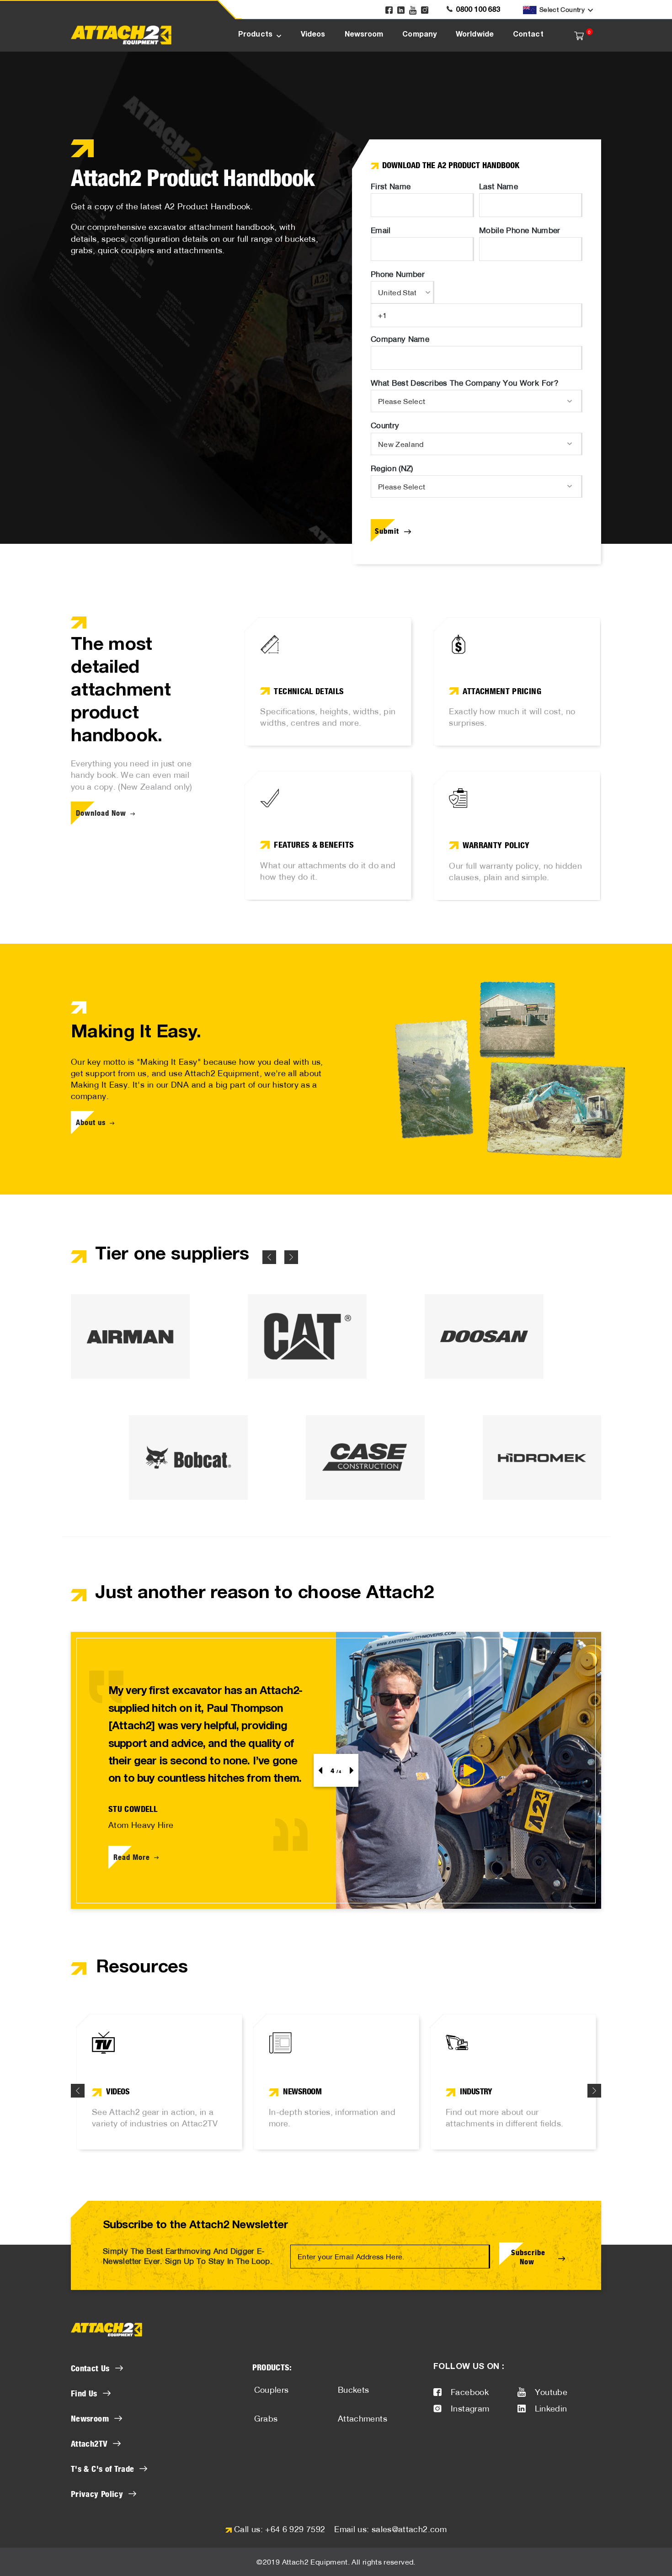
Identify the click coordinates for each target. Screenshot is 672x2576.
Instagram (470, 2409)
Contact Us (90, 2368)
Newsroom (90, 2418)
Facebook (470, 2392)
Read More (132, 1857)
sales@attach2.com (409, 2529)
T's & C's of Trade (102, 2469)
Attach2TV (89, 2443)
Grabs (266, 2419)
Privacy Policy (97, 2494)
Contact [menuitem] (528, 35)
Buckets (354, 2390)
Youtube (551, 2392)
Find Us (84, 2393)
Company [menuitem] (419, 35)
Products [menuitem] (255, 35)
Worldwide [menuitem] (475, 35)
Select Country (562, 10)
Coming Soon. (474, 2118)
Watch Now (116, 2118)
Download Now (101, 813)
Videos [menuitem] (313, 35)
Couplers (272, 2390)
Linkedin (551, 2409)
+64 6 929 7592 (295, 2529)
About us (91, 1122)
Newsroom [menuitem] (364, 35)
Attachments (363, 2419)
